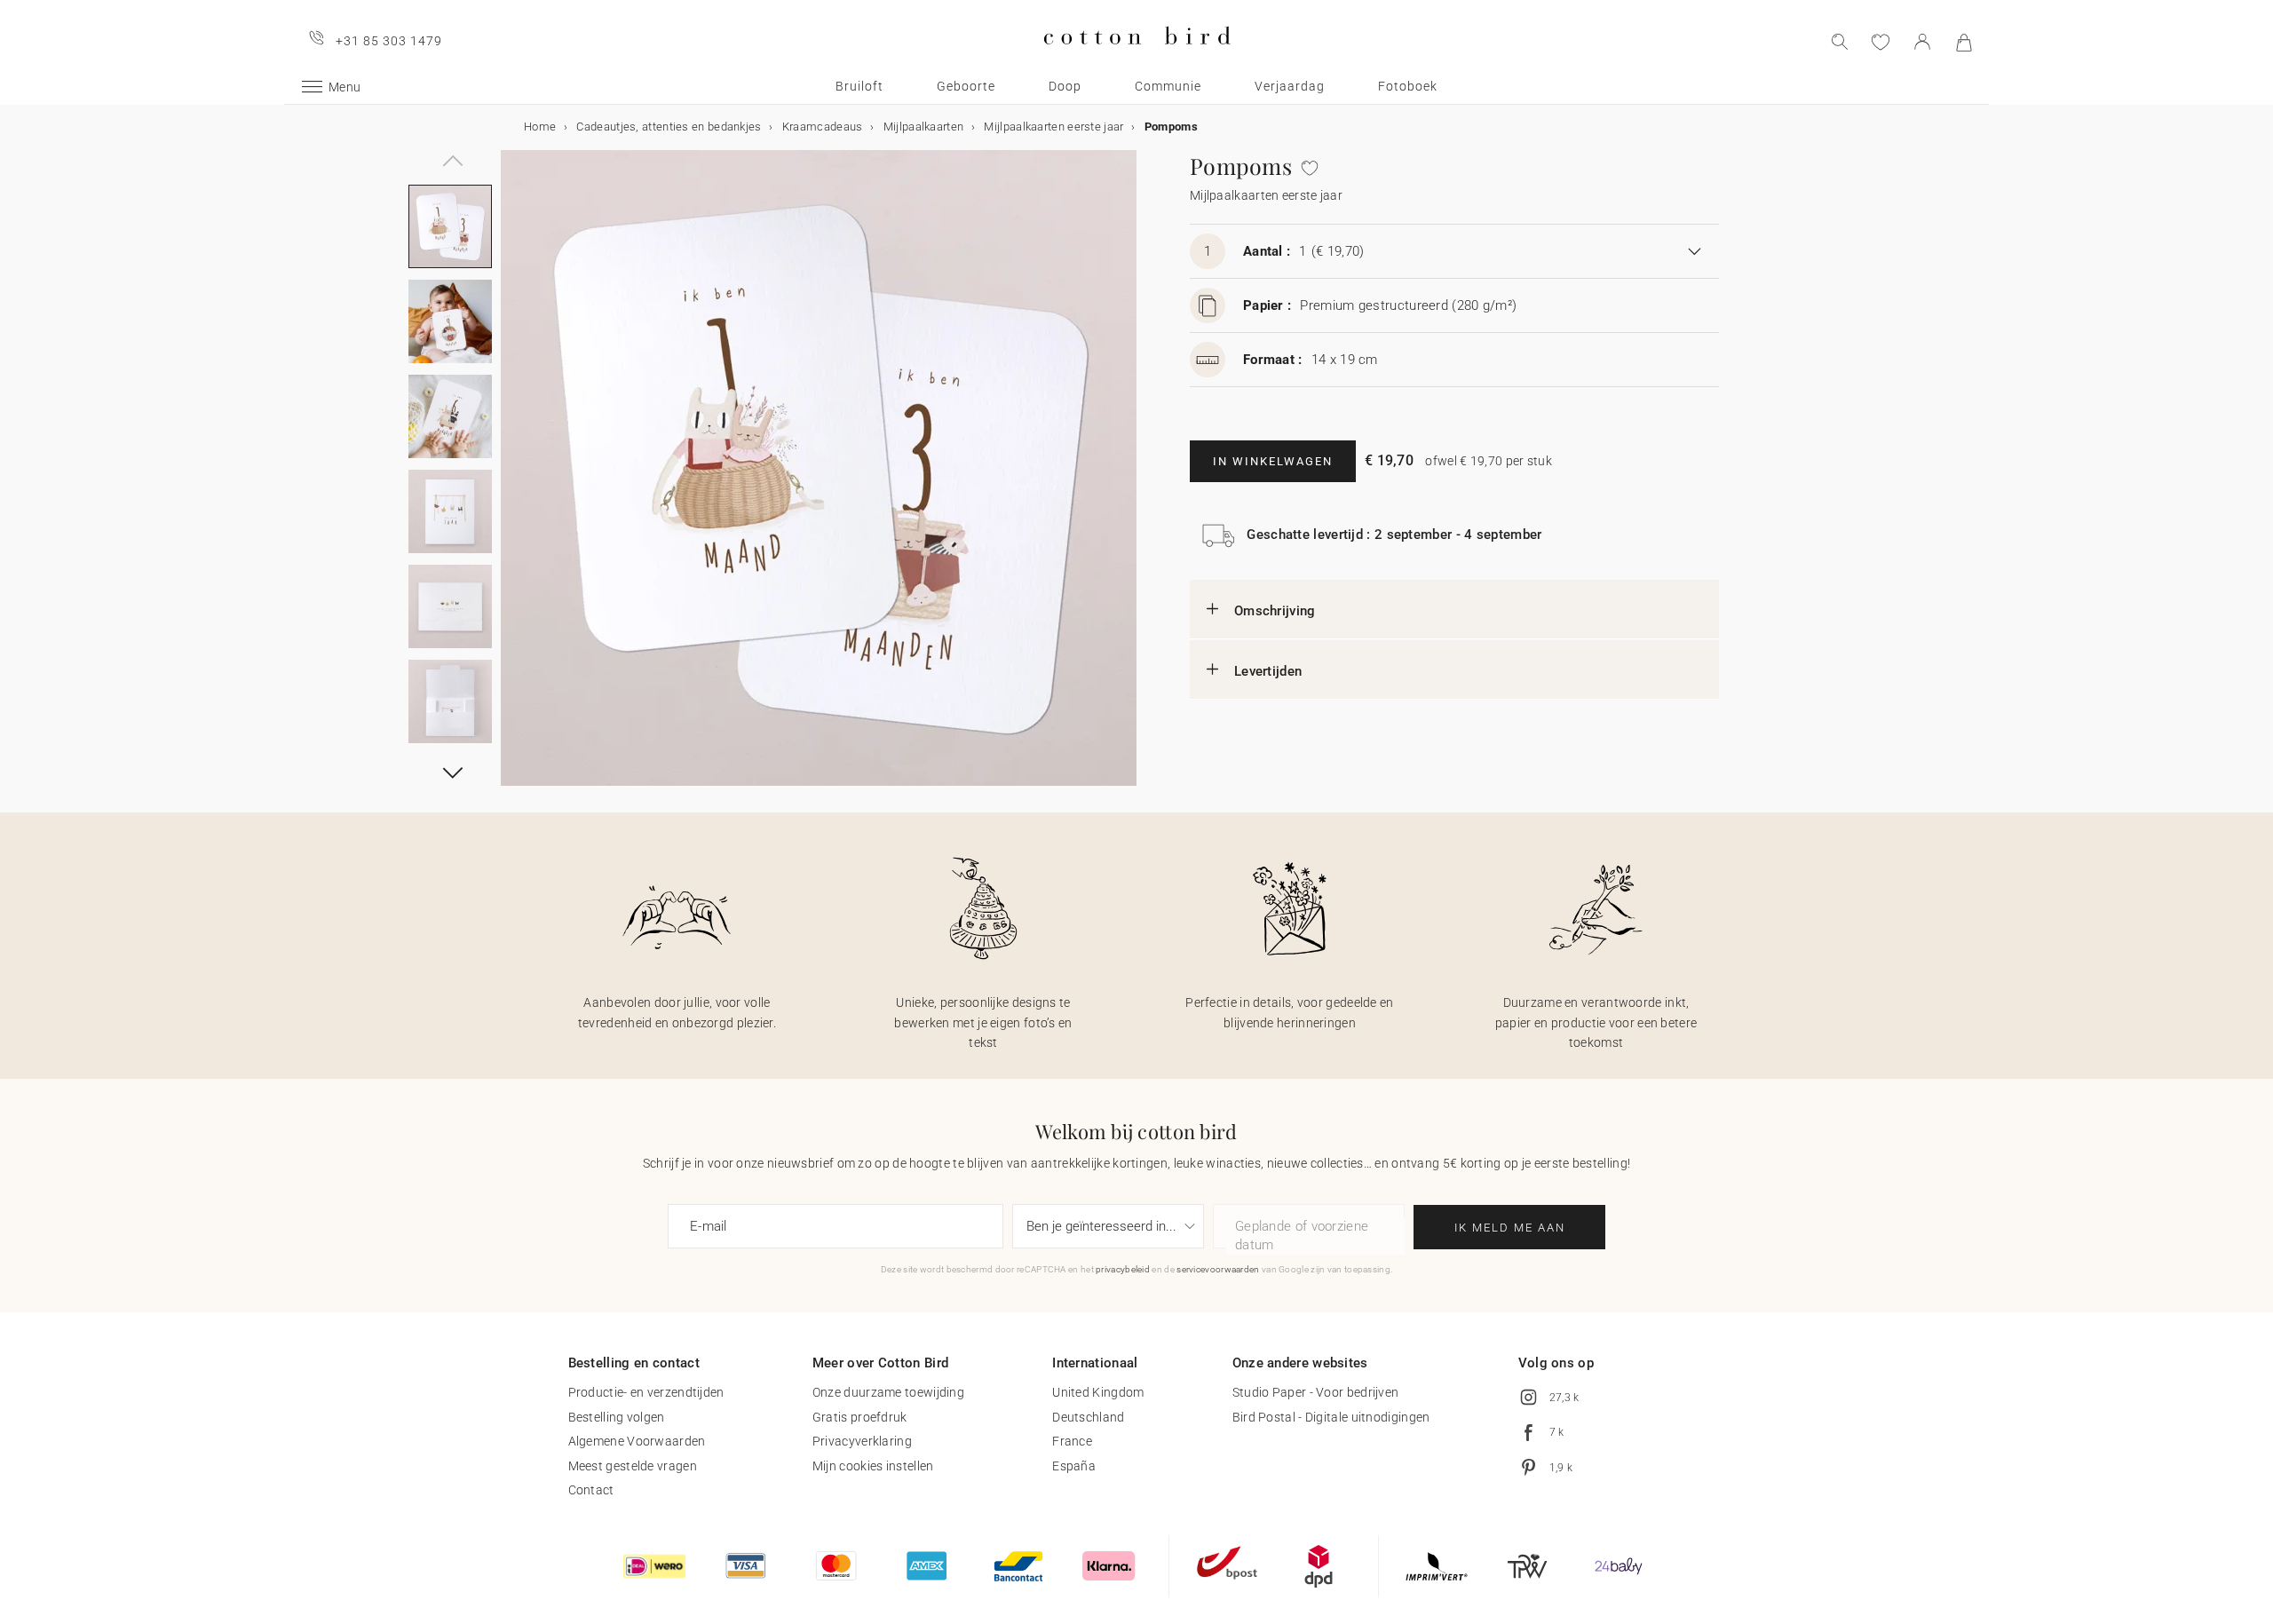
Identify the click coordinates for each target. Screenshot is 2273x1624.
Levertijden (1268, 671)
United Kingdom (1098, 1392)
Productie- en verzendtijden (646, 1392)
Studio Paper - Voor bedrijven (1316, 1392)
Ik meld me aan (1510, 1228)
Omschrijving (1275, 611)
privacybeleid (1123, 1269)
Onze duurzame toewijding (888, 1392)
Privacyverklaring (862, 1441)
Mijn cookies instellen (873, 1466)
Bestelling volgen (617, 1417)
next (511, 479)
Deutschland (1088, 1417)
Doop (1065, 86)
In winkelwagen (1273, 461)
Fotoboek (1408, 86)
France (1072, 1441)
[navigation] (450, 151)
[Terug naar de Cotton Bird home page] (1137, 59)
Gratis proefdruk (860, 1417)
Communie (1168, 86)
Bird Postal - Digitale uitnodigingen (1331, 1417)
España (1074, 1466)
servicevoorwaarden (1218, 1269)
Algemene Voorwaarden (637, 1441)
